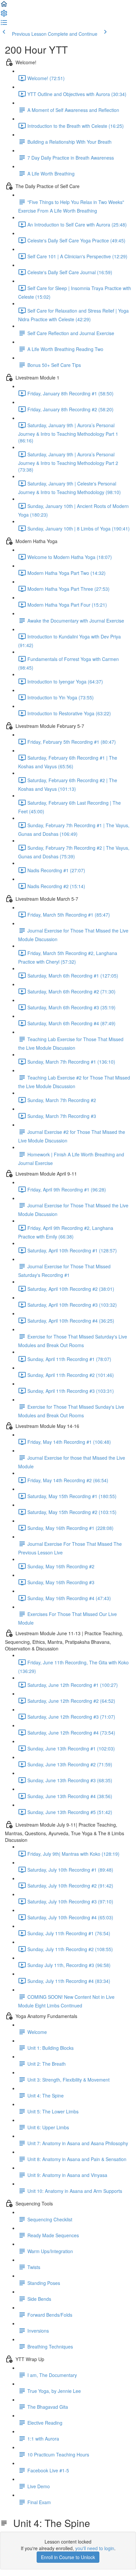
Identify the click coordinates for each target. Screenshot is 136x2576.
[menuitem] (4, 15)
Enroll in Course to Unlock (68, 2557)
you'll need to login (95, 2548)
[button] (4, 6)
